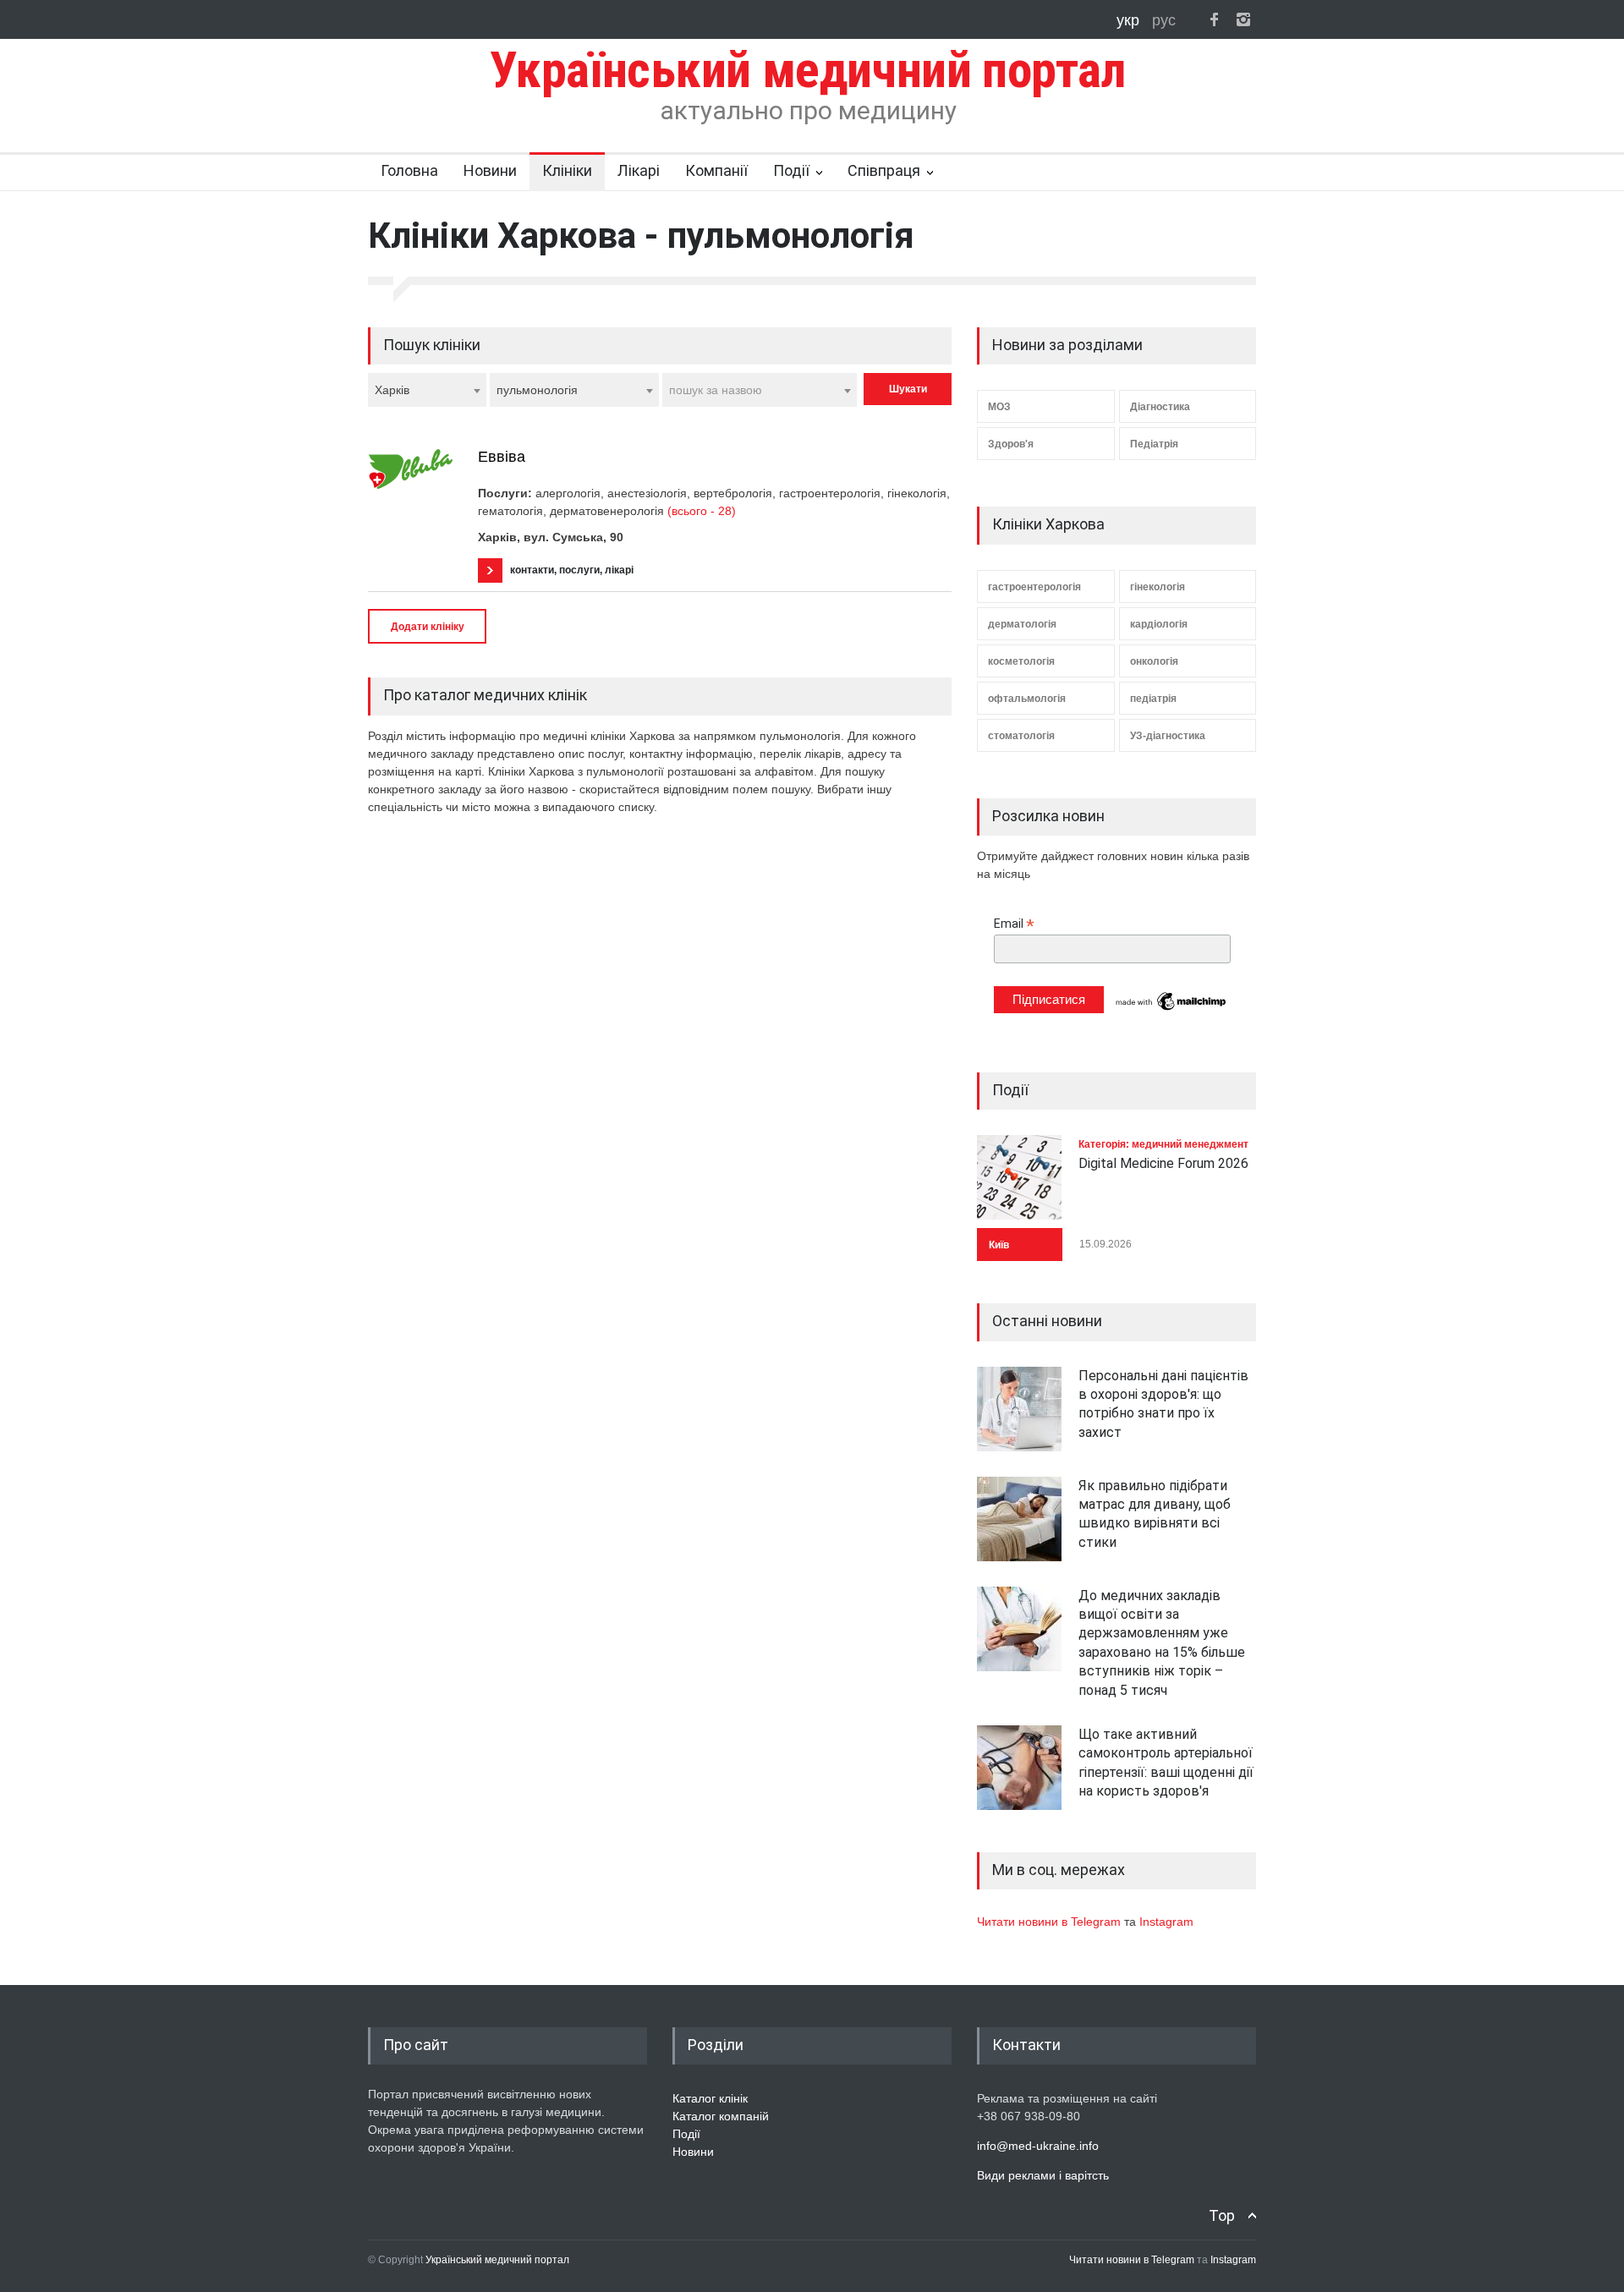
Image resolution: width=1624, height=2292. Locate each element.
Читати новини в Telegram (1051, 1922)
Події (791, 170)
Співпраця (884, 170)
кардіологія (1159, 624)
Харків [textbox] (392, 390)
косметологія (1021, 661)
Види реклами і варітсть (1043, 2175)
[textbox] (760, 390)
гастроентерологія (1034, 587)
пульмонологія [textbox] (537, 390)
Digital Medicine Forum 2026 (1163, 1163)
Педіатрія (1154, 444)
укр (1130, 20)
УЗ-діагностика (1168, 736)
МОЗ (999, 407)
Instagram (1166, 1922)
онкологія (1154, 661)
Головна (409, 170)
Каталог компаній (721, 2116)
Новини (490, 170)
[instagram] (1243, 19)
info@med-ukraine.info (1038, 2146)
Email (1014, 924)
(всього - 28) (702, 511)
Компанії (716, 170)
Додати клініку (428, 627)
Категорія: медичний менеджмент (1163, 1144)
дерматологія (1022, 624)
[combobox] (427, 390)
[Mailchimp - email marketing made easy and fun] (1171, 1009)
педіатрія (1153, 699)
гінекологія (1158, 587)
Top (1222, 2215)
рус (1164, 20)
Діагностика (1160, 407)
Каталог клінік (710, 2098)
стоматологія (1021, 736)
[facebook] (1214, 19)
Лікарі (639, 170)
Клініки (567, 170)
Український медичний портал (497, 2260)
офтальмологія (1027, 699)
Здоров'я (1011, 444)
